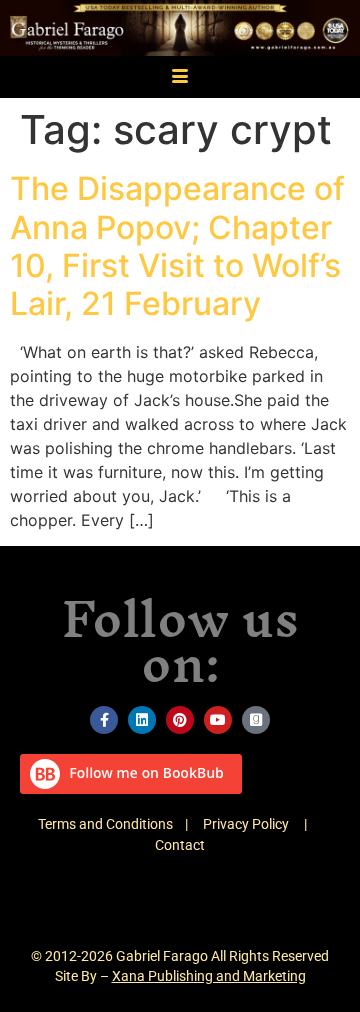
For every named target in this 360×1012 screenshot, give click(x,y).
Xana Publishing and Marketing (209, 976)
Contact (180, 845)
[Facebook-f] (104, 720)
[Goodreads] (256, 720)
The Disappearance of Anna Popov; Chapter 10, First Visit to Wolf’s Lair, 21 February (177, 246)
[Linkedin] (142, 720)
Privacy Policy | (262, 824)
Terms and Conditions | (120, 824)
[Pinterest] (180, 720)
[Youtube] (218, 720)
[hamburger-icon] (180, 77)
